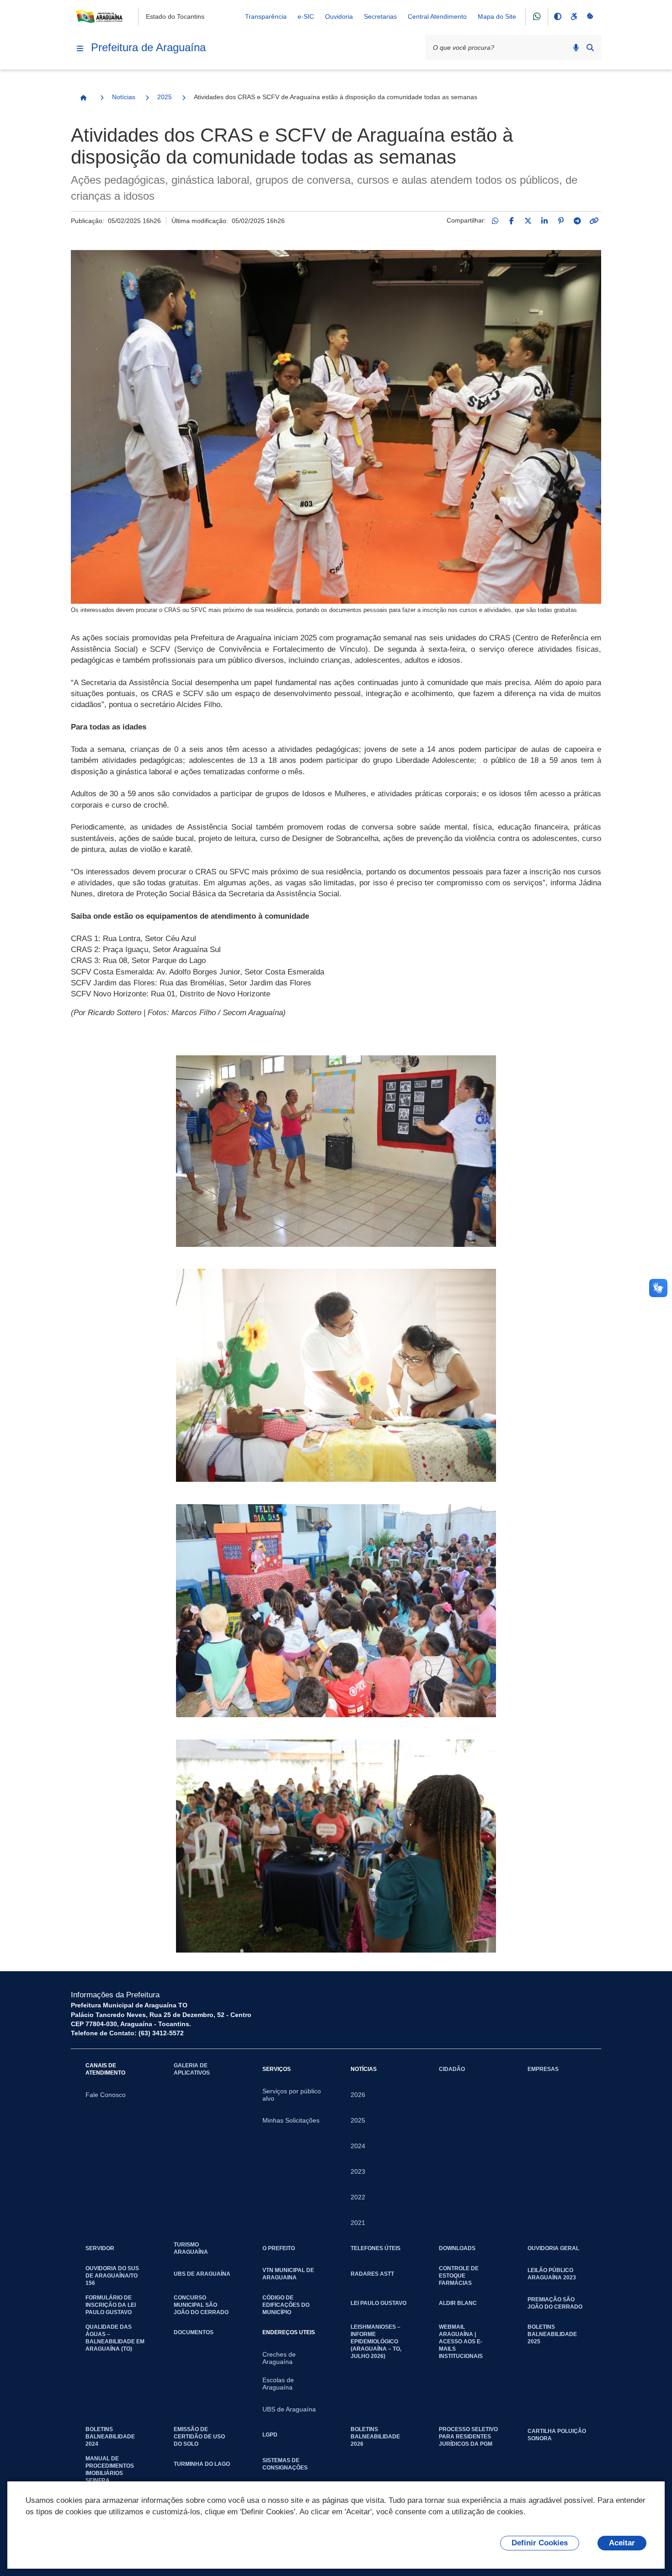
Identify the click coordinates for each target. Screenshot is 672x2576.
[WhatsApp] (495, 221)
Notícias (124, 97)
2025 (165, 97)
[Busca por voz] (576, 48)
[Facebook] (512, 221)
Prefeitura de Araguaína (148, 47)
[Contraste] (557, 16)
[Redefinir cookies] (590, 16)
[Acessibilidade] (574, 16)
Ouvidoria (339, 16)
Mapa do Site (497, 16)
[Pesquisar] (590, 48)
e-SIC (306, 16)
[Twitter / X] (528, 221)
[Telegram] (577, 221)
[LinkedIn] (544, 221)
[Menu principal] (80, 48)
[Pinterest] (561, 221)
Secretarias (380, 16)
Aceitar (622, 2543)
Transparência (266, 16)
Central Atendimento (437, 16)
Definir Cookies (540, 2543)
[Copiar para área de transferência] (594, 221)
